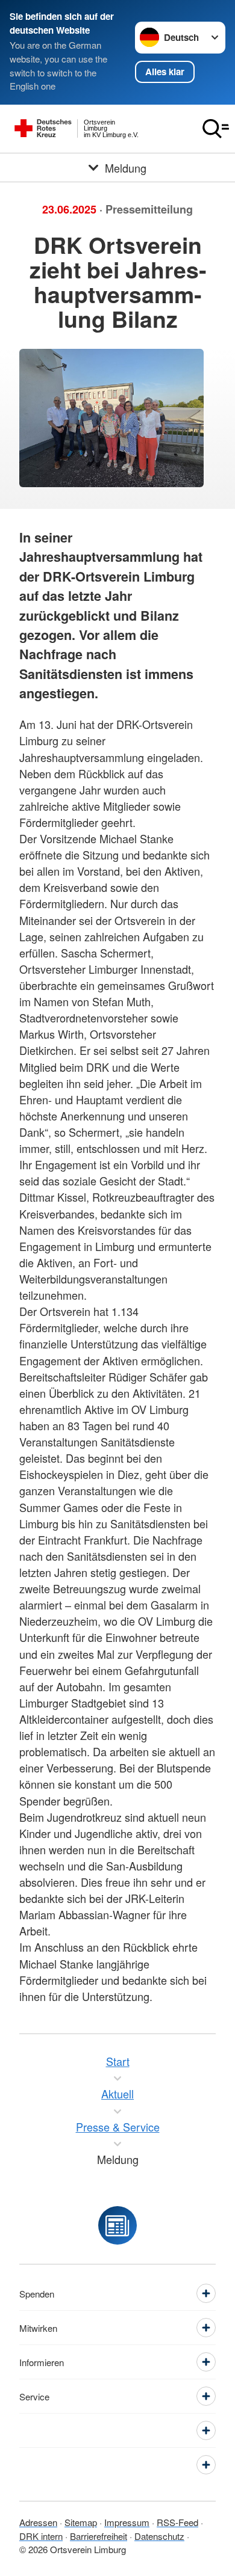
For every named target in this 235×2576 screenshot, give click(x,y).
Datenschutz (159, 2536)
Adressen (38, 2522)
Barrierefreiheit (99, 2536)
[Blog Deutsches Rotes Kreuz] (117, 2225)
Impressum (127, 2522)
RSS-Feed (177, 2522)
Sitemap (81, 2522)
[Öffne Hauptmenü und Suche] (216, 129)
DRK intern (41, 2536)
